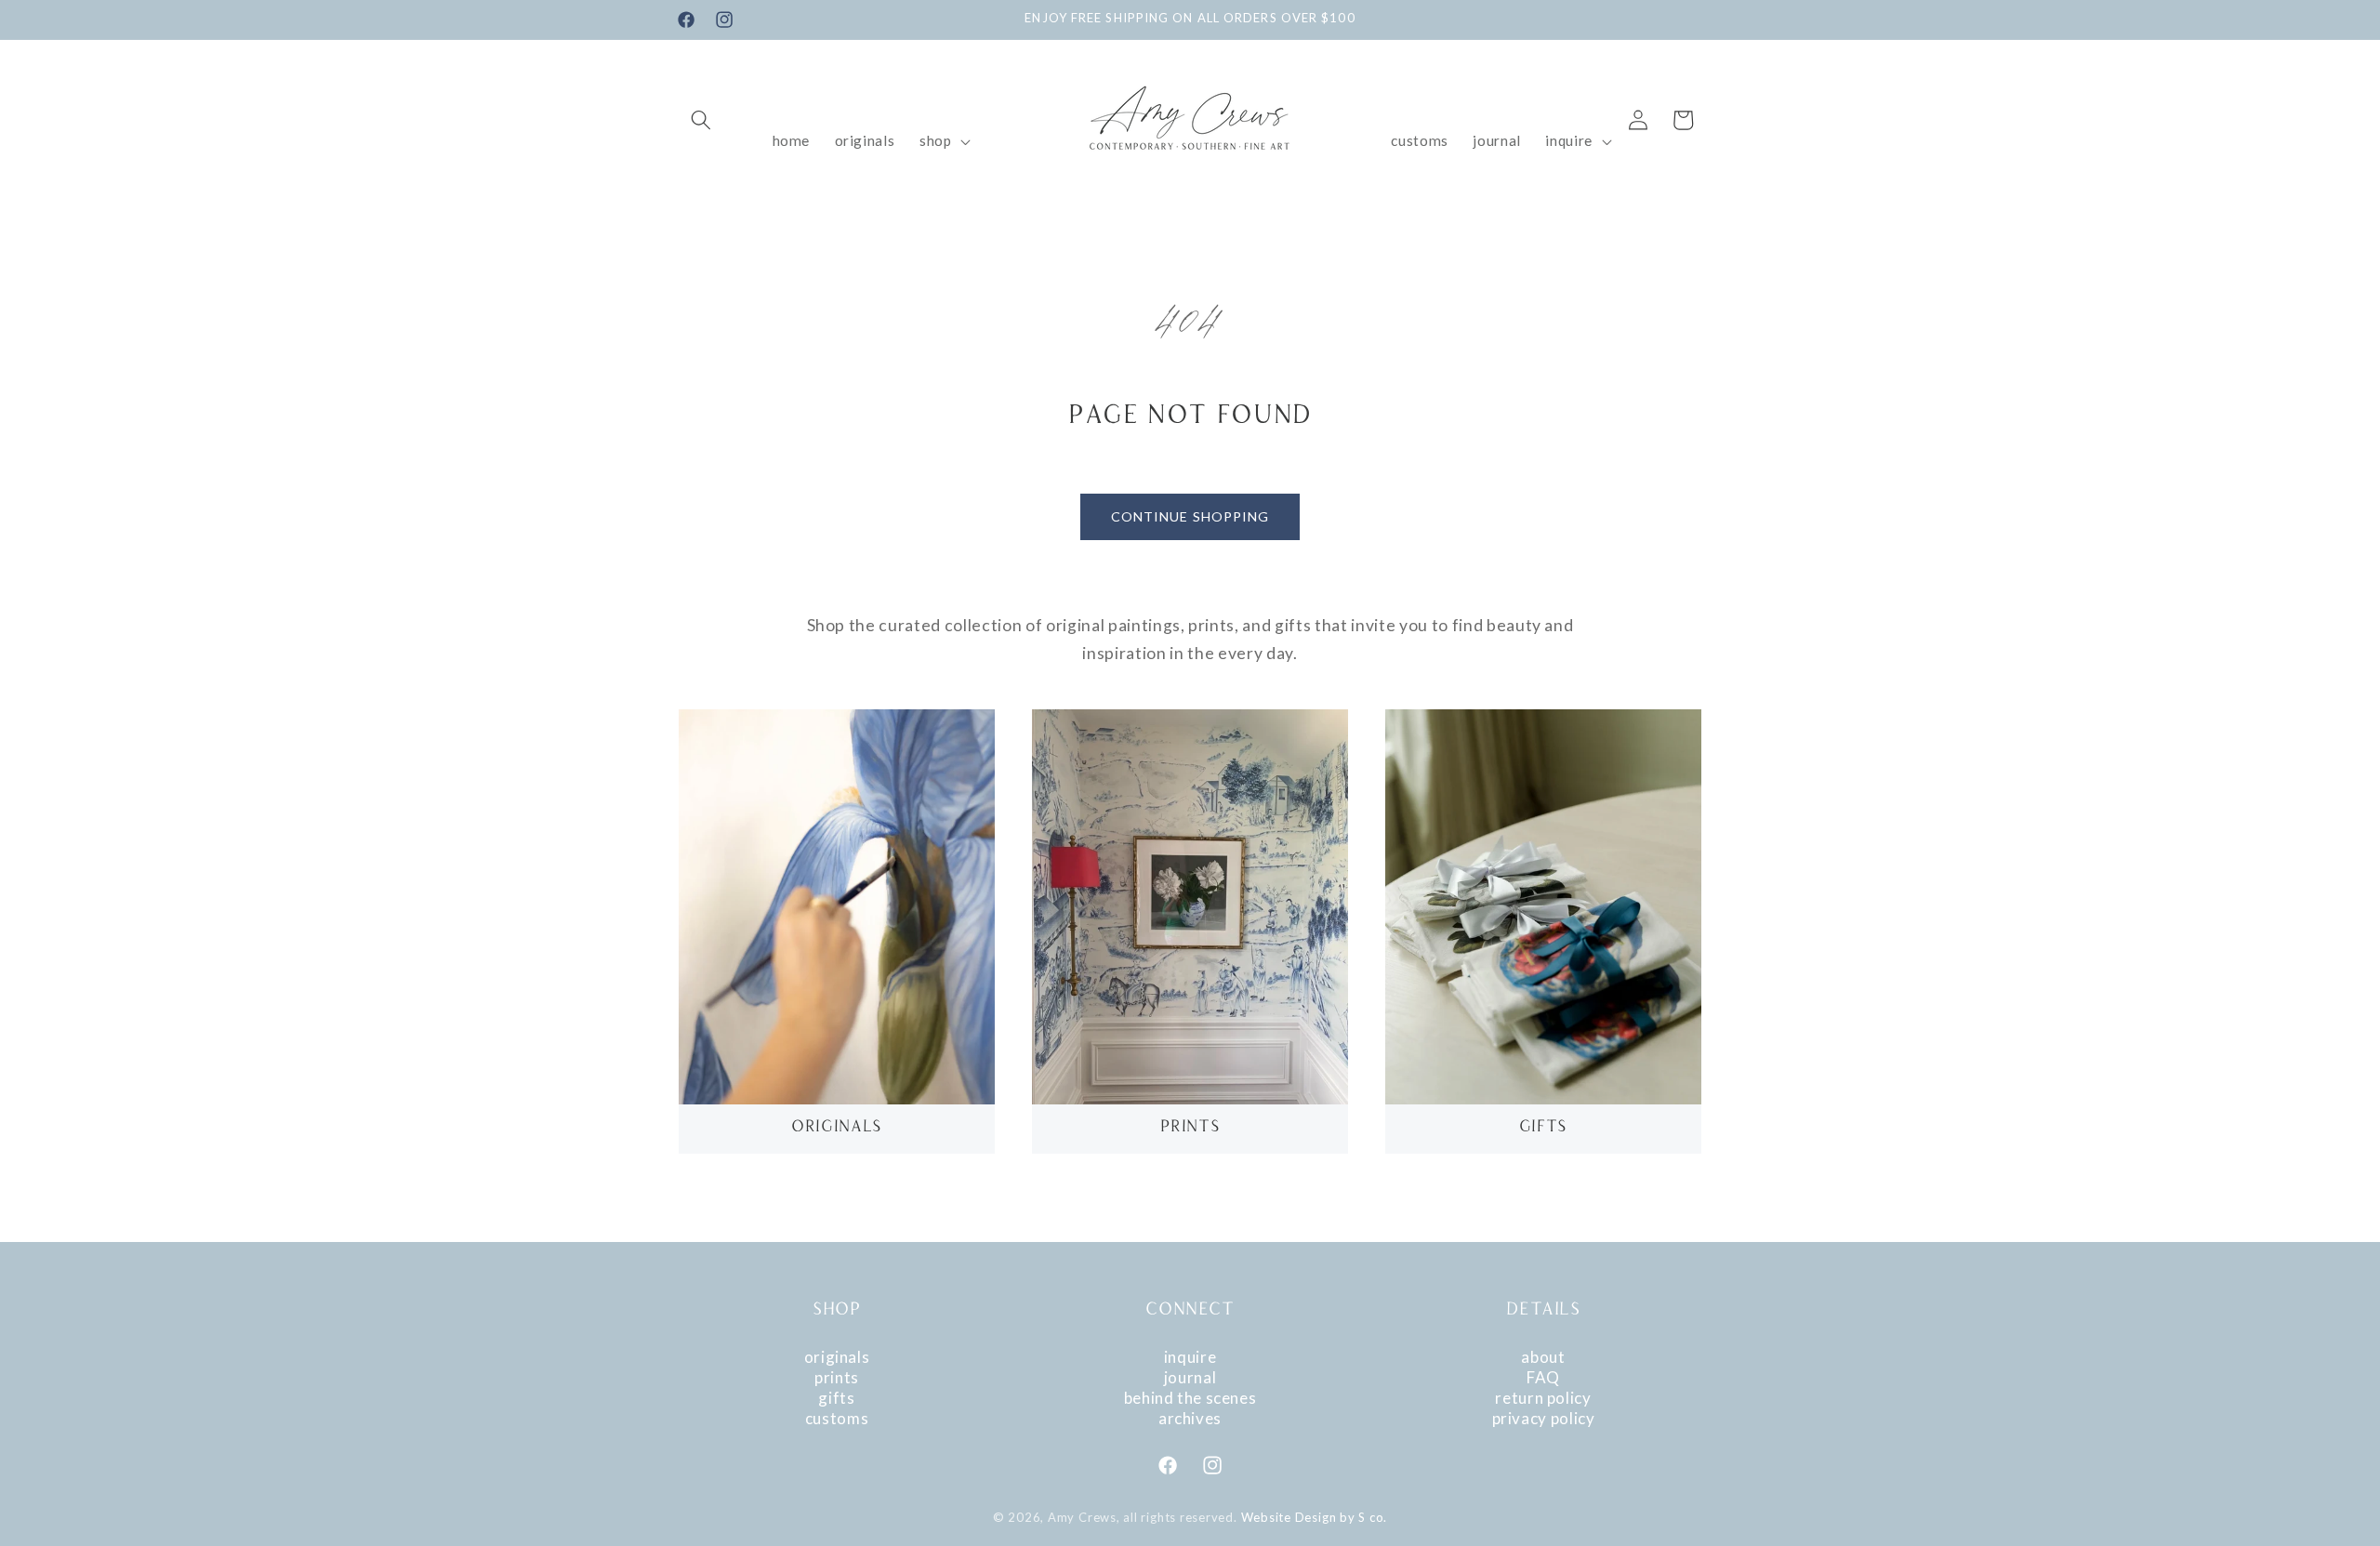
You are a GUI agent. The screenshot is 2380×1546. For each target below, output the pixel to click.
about (1543, 1357)
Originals (837, 1128)
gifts (836, 1398)
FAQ (1543, 1377)
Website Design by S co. (1315, 1517)
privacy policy (1544, 1418)
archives (1190, 1418)
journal (1190, 1377)
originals (837, 1357)
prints (837, 1377)
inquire (1190, 1357)
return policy (1543, 1398)
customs (837, 1418)
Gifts (1543, 1128)
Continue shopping (1190, 516)
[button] (701, 120)
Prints (1190, 1128)
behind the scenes (1190, 1398)
